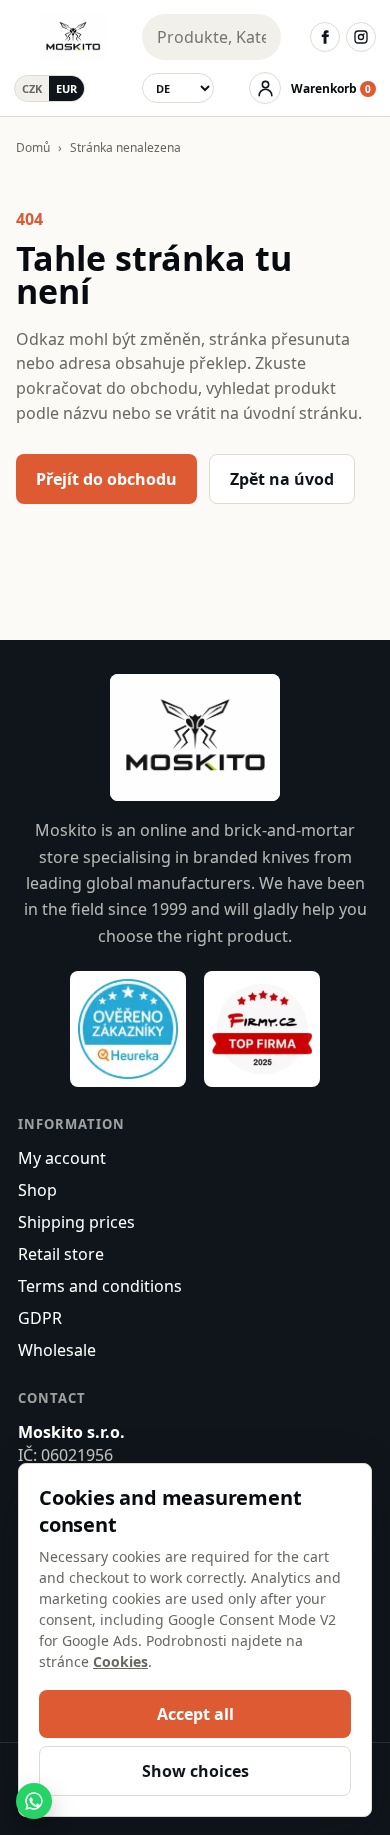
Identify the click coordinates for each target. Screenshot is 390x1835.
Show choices (195, 1771)
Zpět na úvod (282, 479)
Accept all (195, 1714)
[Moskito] (73, 37)
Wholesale (57, 1350)
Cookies (120, 1661)
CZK (32, 88)
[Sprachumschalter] (178, 88)
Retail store (61, 1254)
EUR (66, 88)
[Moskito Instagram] (361, 37)
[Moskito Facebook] (325, 37)
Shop (37, 1190)
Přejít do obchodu (106, 479)
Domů (33, 147)
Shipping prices (76, 1222)
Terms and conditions (100, 1286)
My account (62, 1158)
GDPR (40, 1318)
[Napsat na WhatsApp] (34, 1801)
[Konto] (265, 88)
